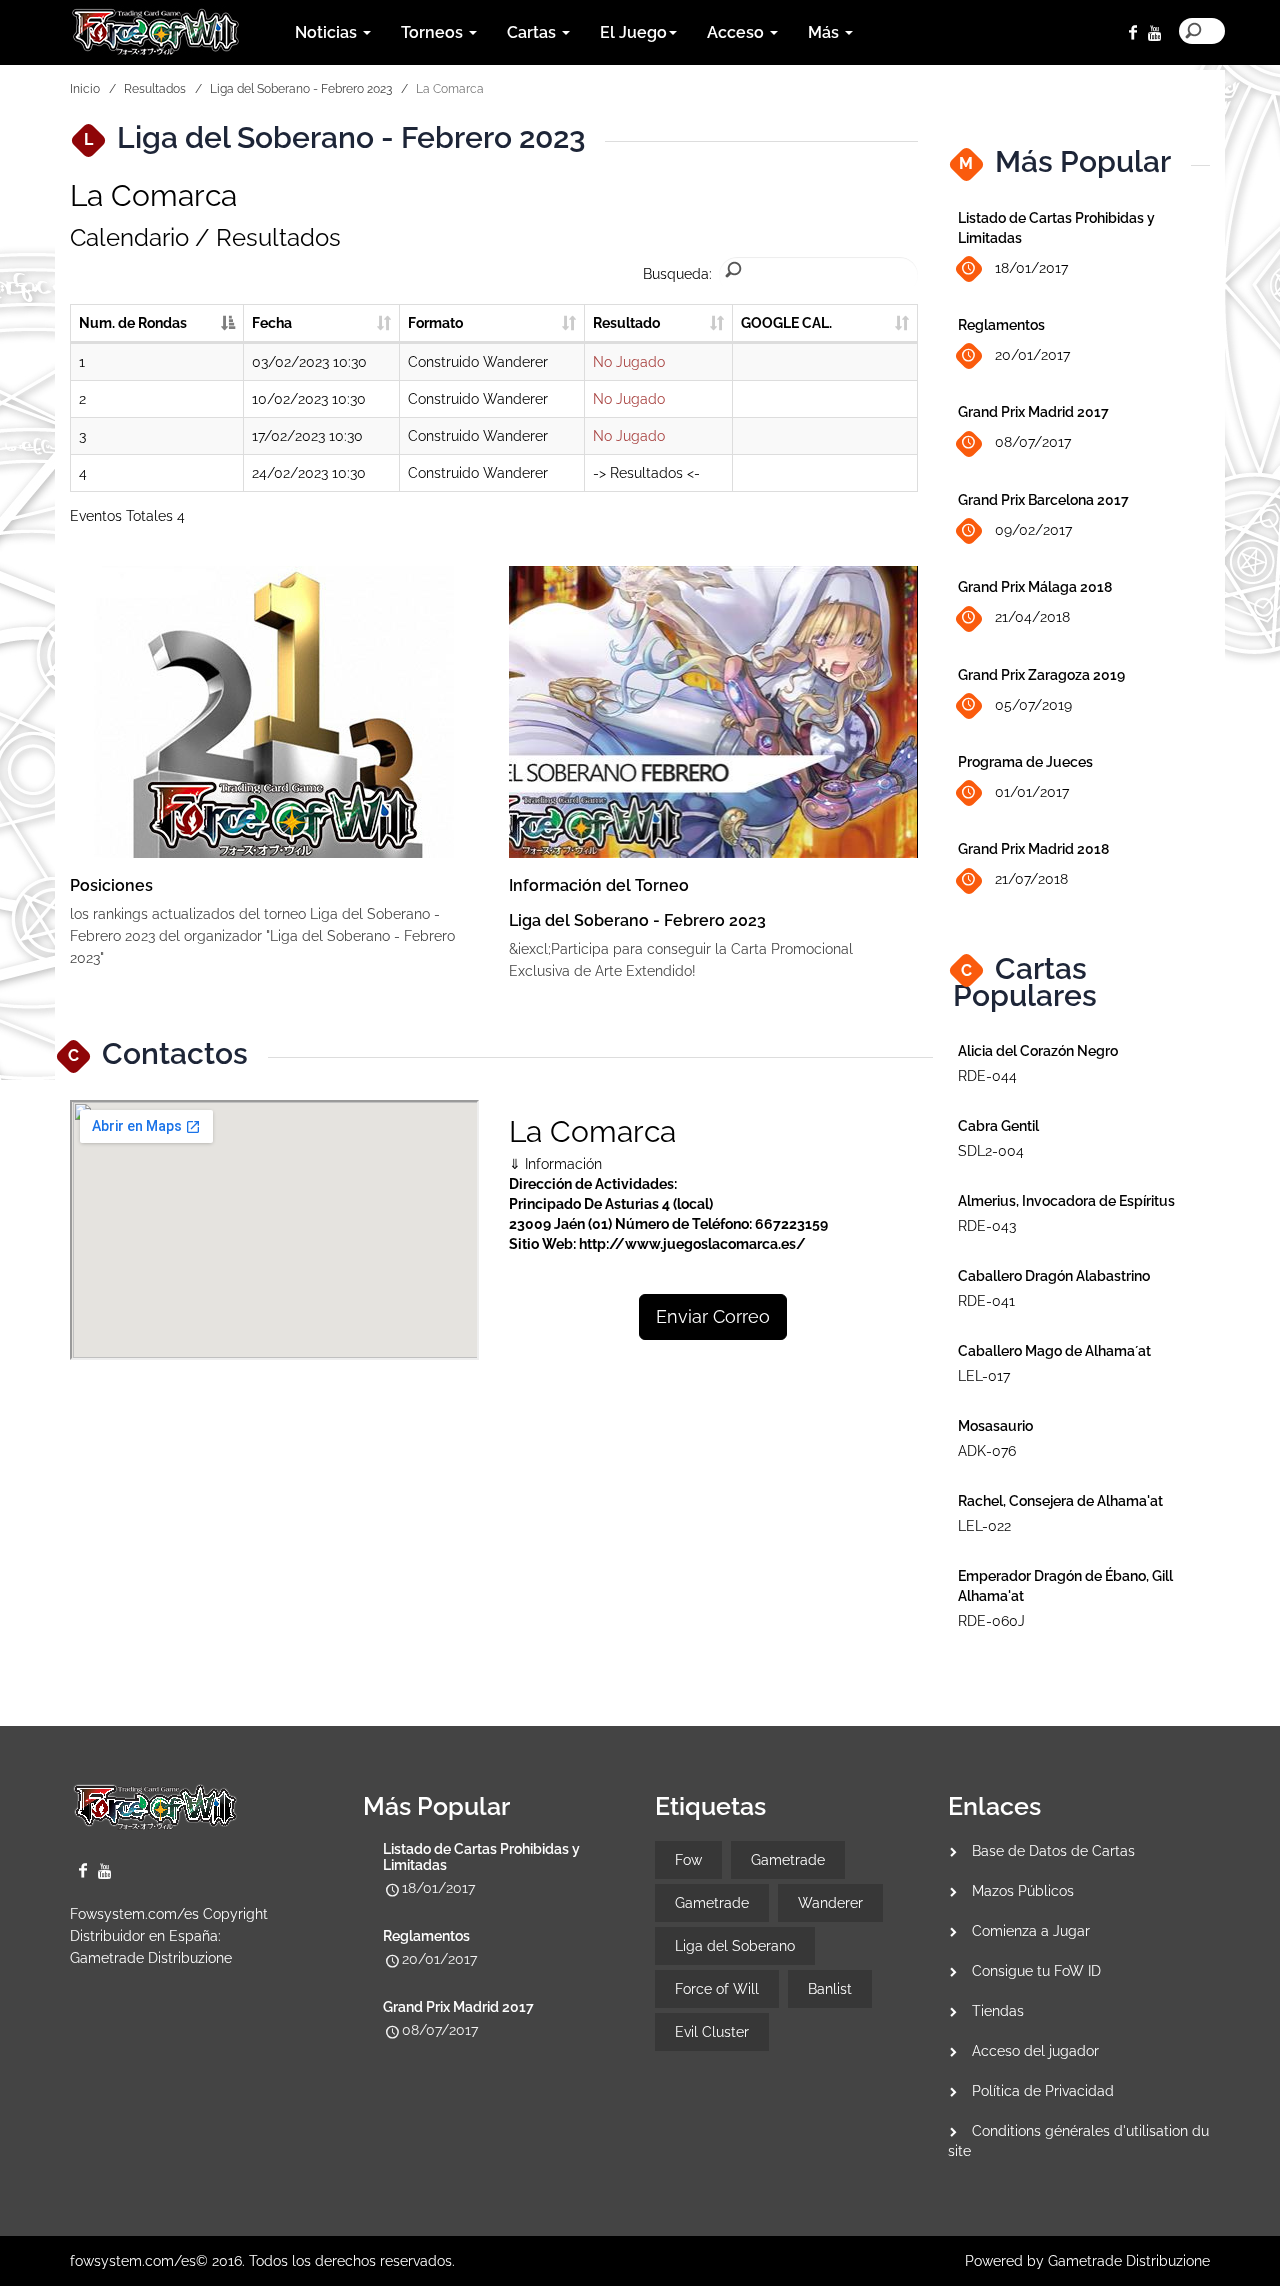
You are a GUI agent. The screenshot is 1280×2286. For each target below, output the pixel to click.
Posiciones (111, 885)
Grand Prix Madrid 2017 (1033, 412)
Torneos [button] (434, 32)
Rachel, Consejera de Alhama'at (1060, 1501)
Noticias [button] (328, 32)
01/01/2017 (1032, 792)
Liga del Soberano (735, 1946)
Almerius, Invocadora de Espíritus (1066, 1201)
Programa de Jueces (1025, 762)
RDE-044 (987, 1076)
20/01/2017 (1032, 355)
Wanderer (830, 1903)
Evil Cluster (712, 2032)
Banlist (830, 1989)
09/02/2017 (1033, 530)
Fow (688, 1860)
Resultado (626, 323)
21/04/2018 (1032, 617)
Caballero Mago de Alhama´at (1054, 1351)
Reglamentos (1001, 325)
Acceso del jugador (1035, 2051)
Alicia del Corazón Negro (1038, 1051)
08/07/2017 (1033, 442)
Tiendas (998, 2011)
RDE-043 (987, 1226)
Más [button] (825, 32)
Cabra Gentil (998, 1126)
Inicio (85, 89)
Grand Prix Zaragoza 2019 (1041, 675)
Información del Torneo (599, 885)
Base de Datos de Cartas (1053, 1851)
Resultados (155, 89)
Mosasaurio (995, 1426)
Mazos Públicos (1023, 1891)
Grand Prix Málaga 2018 (1035, 587)
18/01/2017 (1031, 268)
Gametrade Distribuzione (151, 1958)
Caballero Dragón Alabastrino (1054, 1276)
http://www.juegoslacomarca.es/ (692, 1244)
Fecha (272, 323)
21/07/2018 (1031, 879)
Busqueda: (677, 274)
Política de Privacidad (1043, 2091)
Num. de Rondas (133, 323)
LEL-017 (984, 1376)
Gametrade (788, 1860)
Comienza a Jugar (1031, 1931)
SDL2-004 (991, 1151)
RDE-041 (986, 1301)
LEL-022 (984, 1526)
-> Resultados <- (646, 473)
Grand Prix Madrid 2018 (1033, 849)
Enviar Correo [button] (713, 1316)
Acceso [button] (737, 32)
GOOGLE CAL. (786, 323)
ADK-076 (987, 1451)
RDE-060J (991, 1621)
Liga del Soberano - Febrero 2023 (301, 89)
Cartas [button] (533, 32)
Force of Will (717, 1989)
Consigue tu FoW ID (1036, 1971)
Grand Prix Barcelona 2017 (1043, 500)
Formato (435, 323)
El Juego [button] (633, 32)
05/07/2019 (1033, 705)
